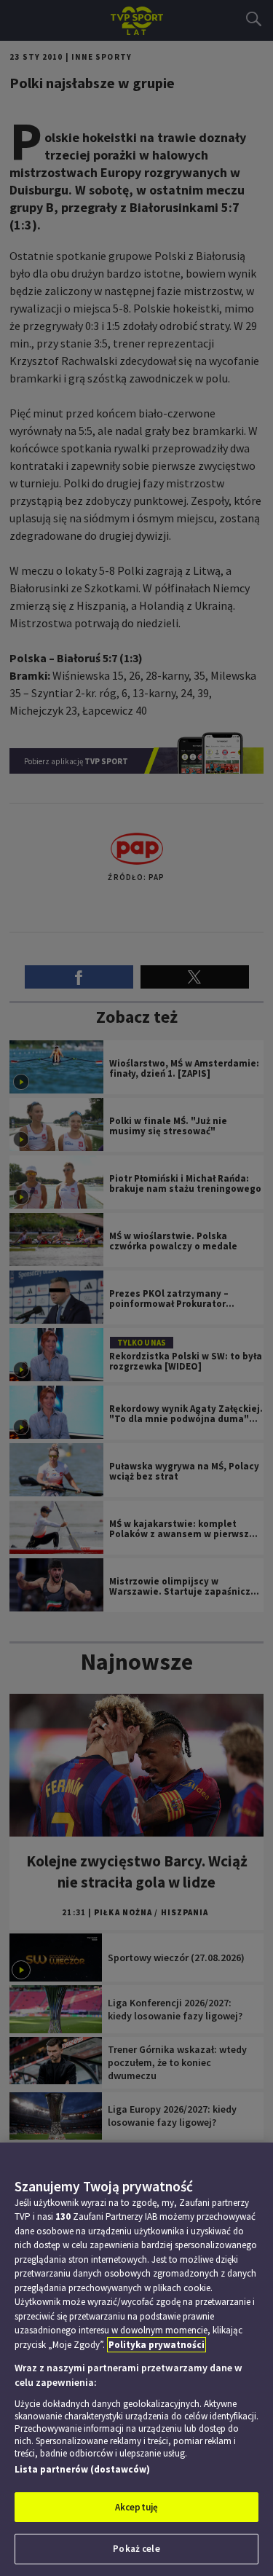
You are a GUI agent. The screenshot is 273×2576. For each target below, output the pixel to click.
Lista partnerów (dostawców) (82, 2469)
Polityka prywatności (157, 2345)
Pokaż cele (136, 2549)
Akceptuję (136, 2507)
